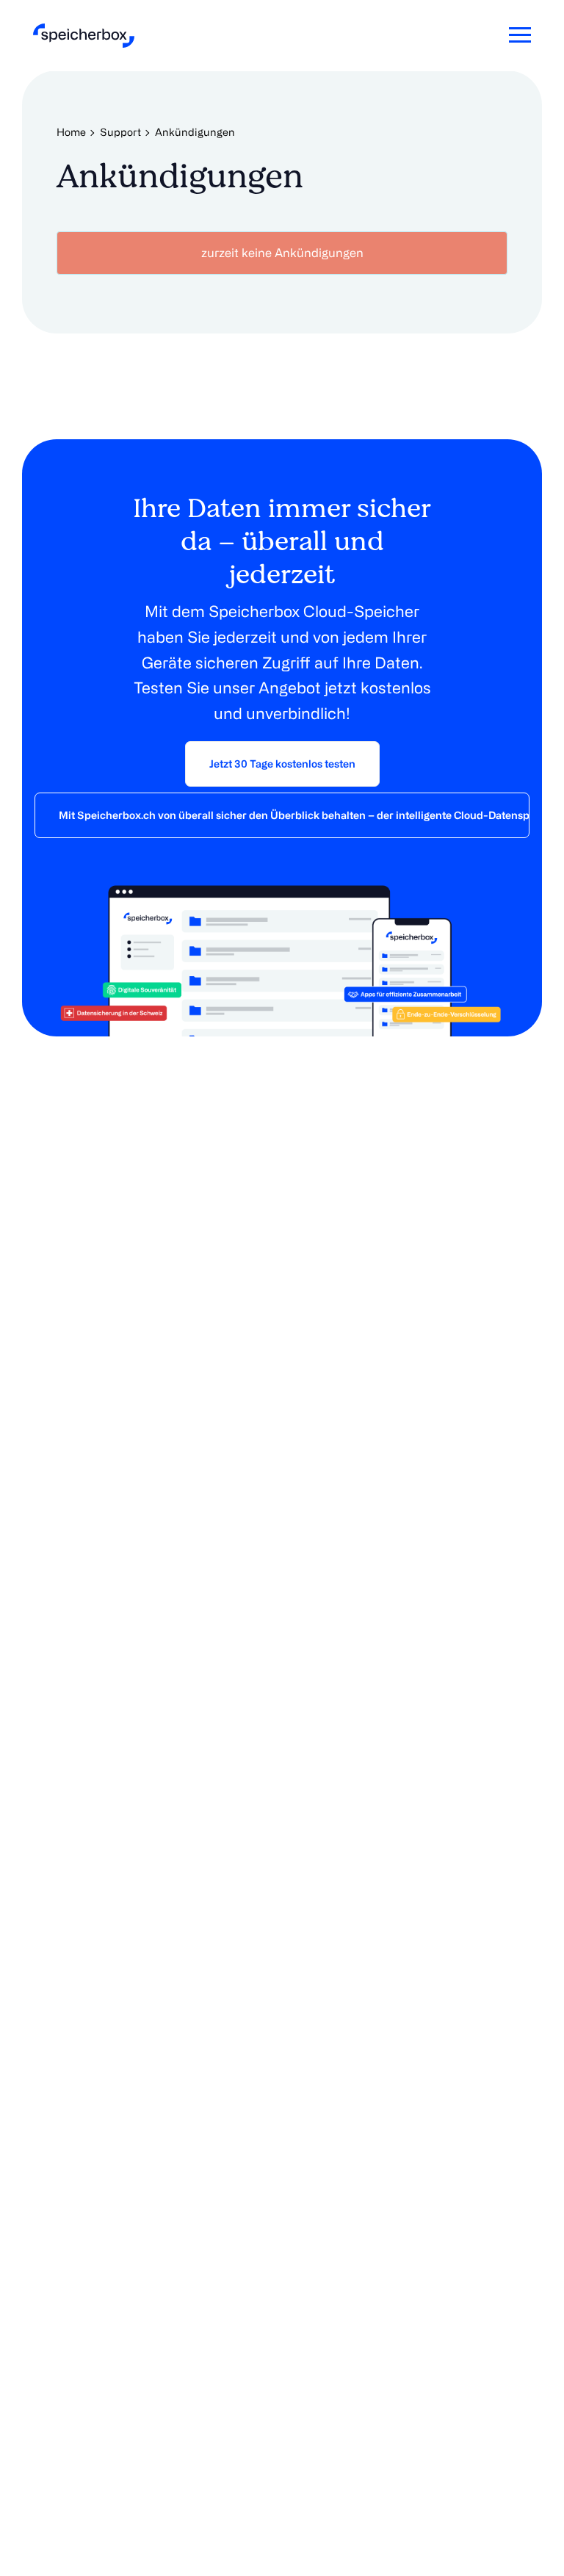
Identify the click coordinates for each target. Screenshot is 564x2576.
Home (71, 132)
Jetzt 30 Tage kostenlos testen (282, 764)
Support (120, 132)
